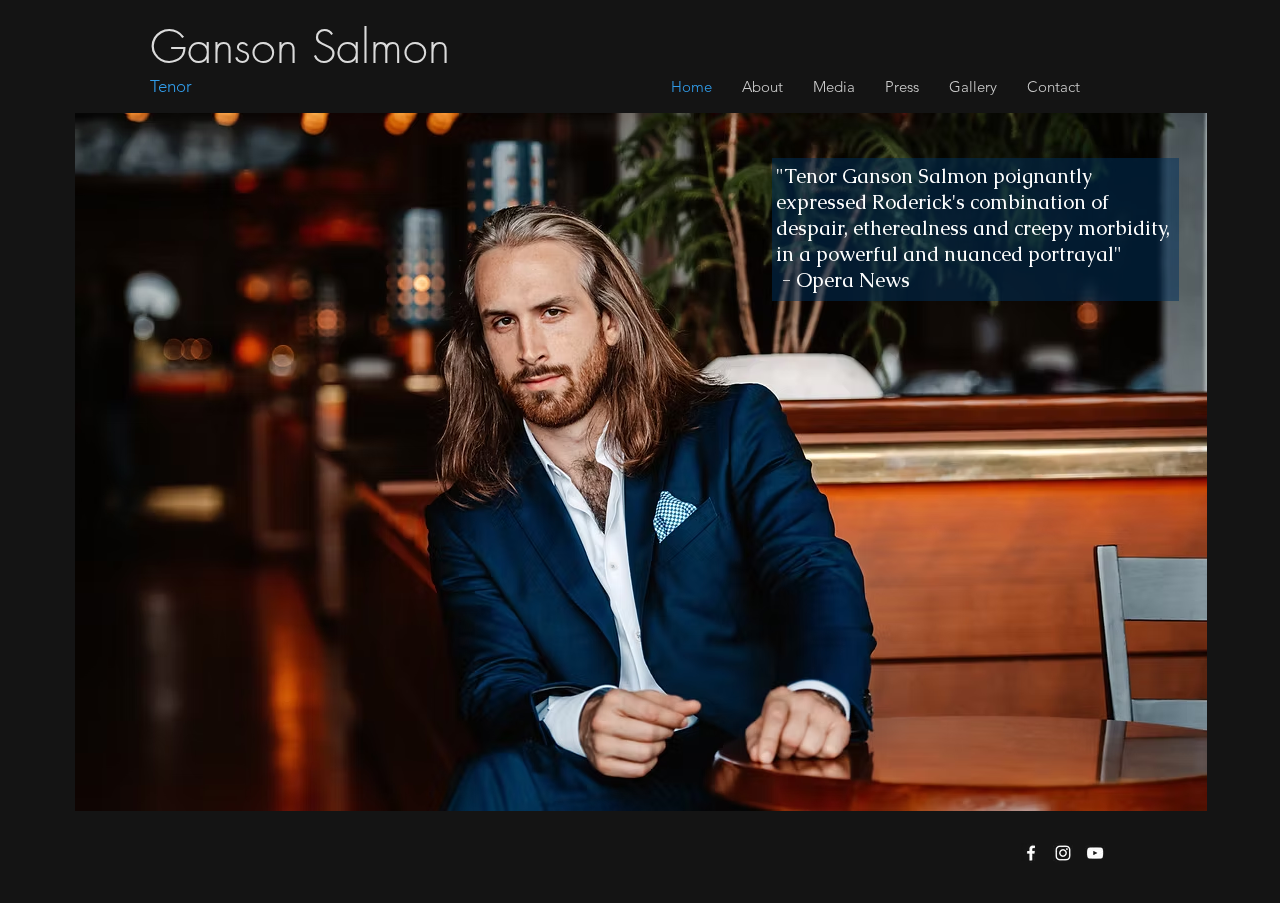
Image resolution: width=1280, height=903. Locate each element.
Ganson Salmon (300, 47)
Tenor (171, 86)
